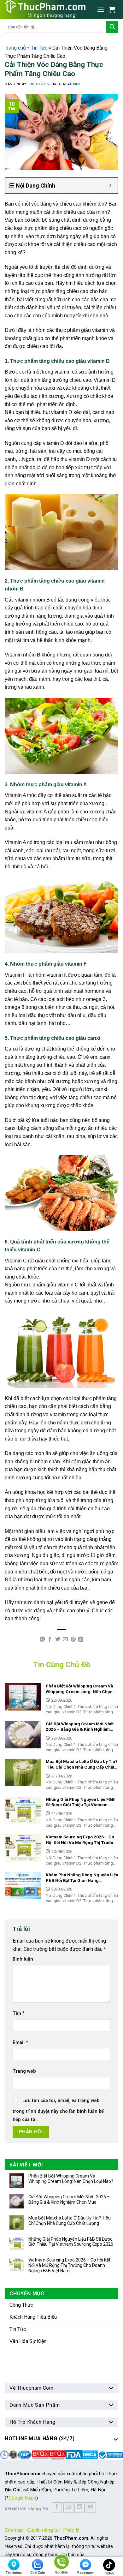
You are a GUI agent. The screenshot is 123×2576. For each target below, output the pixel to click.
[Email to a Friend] (65, 1639)
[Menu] (101, 10)
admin (73, 84)
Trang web (24, 2071)
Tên (19, 2013)
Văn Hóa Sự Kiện (28, 2341)
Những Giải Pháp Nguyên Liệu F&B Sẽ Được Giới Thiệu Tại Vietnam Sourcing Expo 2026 (71, 2242)
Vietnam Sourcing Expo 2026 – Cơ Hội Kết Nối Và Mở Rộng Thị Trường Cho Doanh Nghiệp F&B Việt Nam (69, 2265)
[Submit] (112, 27)
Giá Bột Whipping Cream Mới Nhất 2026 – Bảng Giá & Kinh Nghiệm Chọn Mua (69, 2199)
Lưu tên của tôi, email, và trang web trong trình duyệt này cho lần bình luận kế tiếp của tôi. (58, 2110)
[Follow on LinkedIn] (80, 2507)
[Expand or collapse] (111, 186)
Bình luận (23, 1959)
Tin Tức (39, 48)
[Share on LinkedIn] (81, 1639)
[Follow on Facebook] (57, 2507)
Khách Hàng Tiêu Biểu (33, 2317)
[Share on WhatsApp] (42, 1639)
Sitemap (14, 2530)
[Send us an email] (68, 2507)
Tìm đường (14, 2573)
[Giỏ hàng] (114, 9)
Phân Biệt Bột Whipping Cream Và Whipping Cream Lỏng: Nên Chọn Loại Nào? (71, 2179)
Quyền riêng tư (43, 2530)
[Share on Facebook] (50, 1639)
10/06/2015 (39, 84)
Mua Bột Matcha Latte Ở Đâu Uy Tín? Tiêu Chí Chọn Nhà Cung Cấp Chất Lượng (70, 2221)
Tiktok (109, 2573)
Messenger (85, 2573)
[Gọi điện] (61, 2563)
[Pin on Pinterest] (73, 1639)
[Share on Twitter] (58, 1639)
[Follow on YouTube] (91, 2507)
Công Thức (21, 2305)
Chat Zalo (38, 2573)
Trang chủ (15, 48)
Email (20, 2043)
